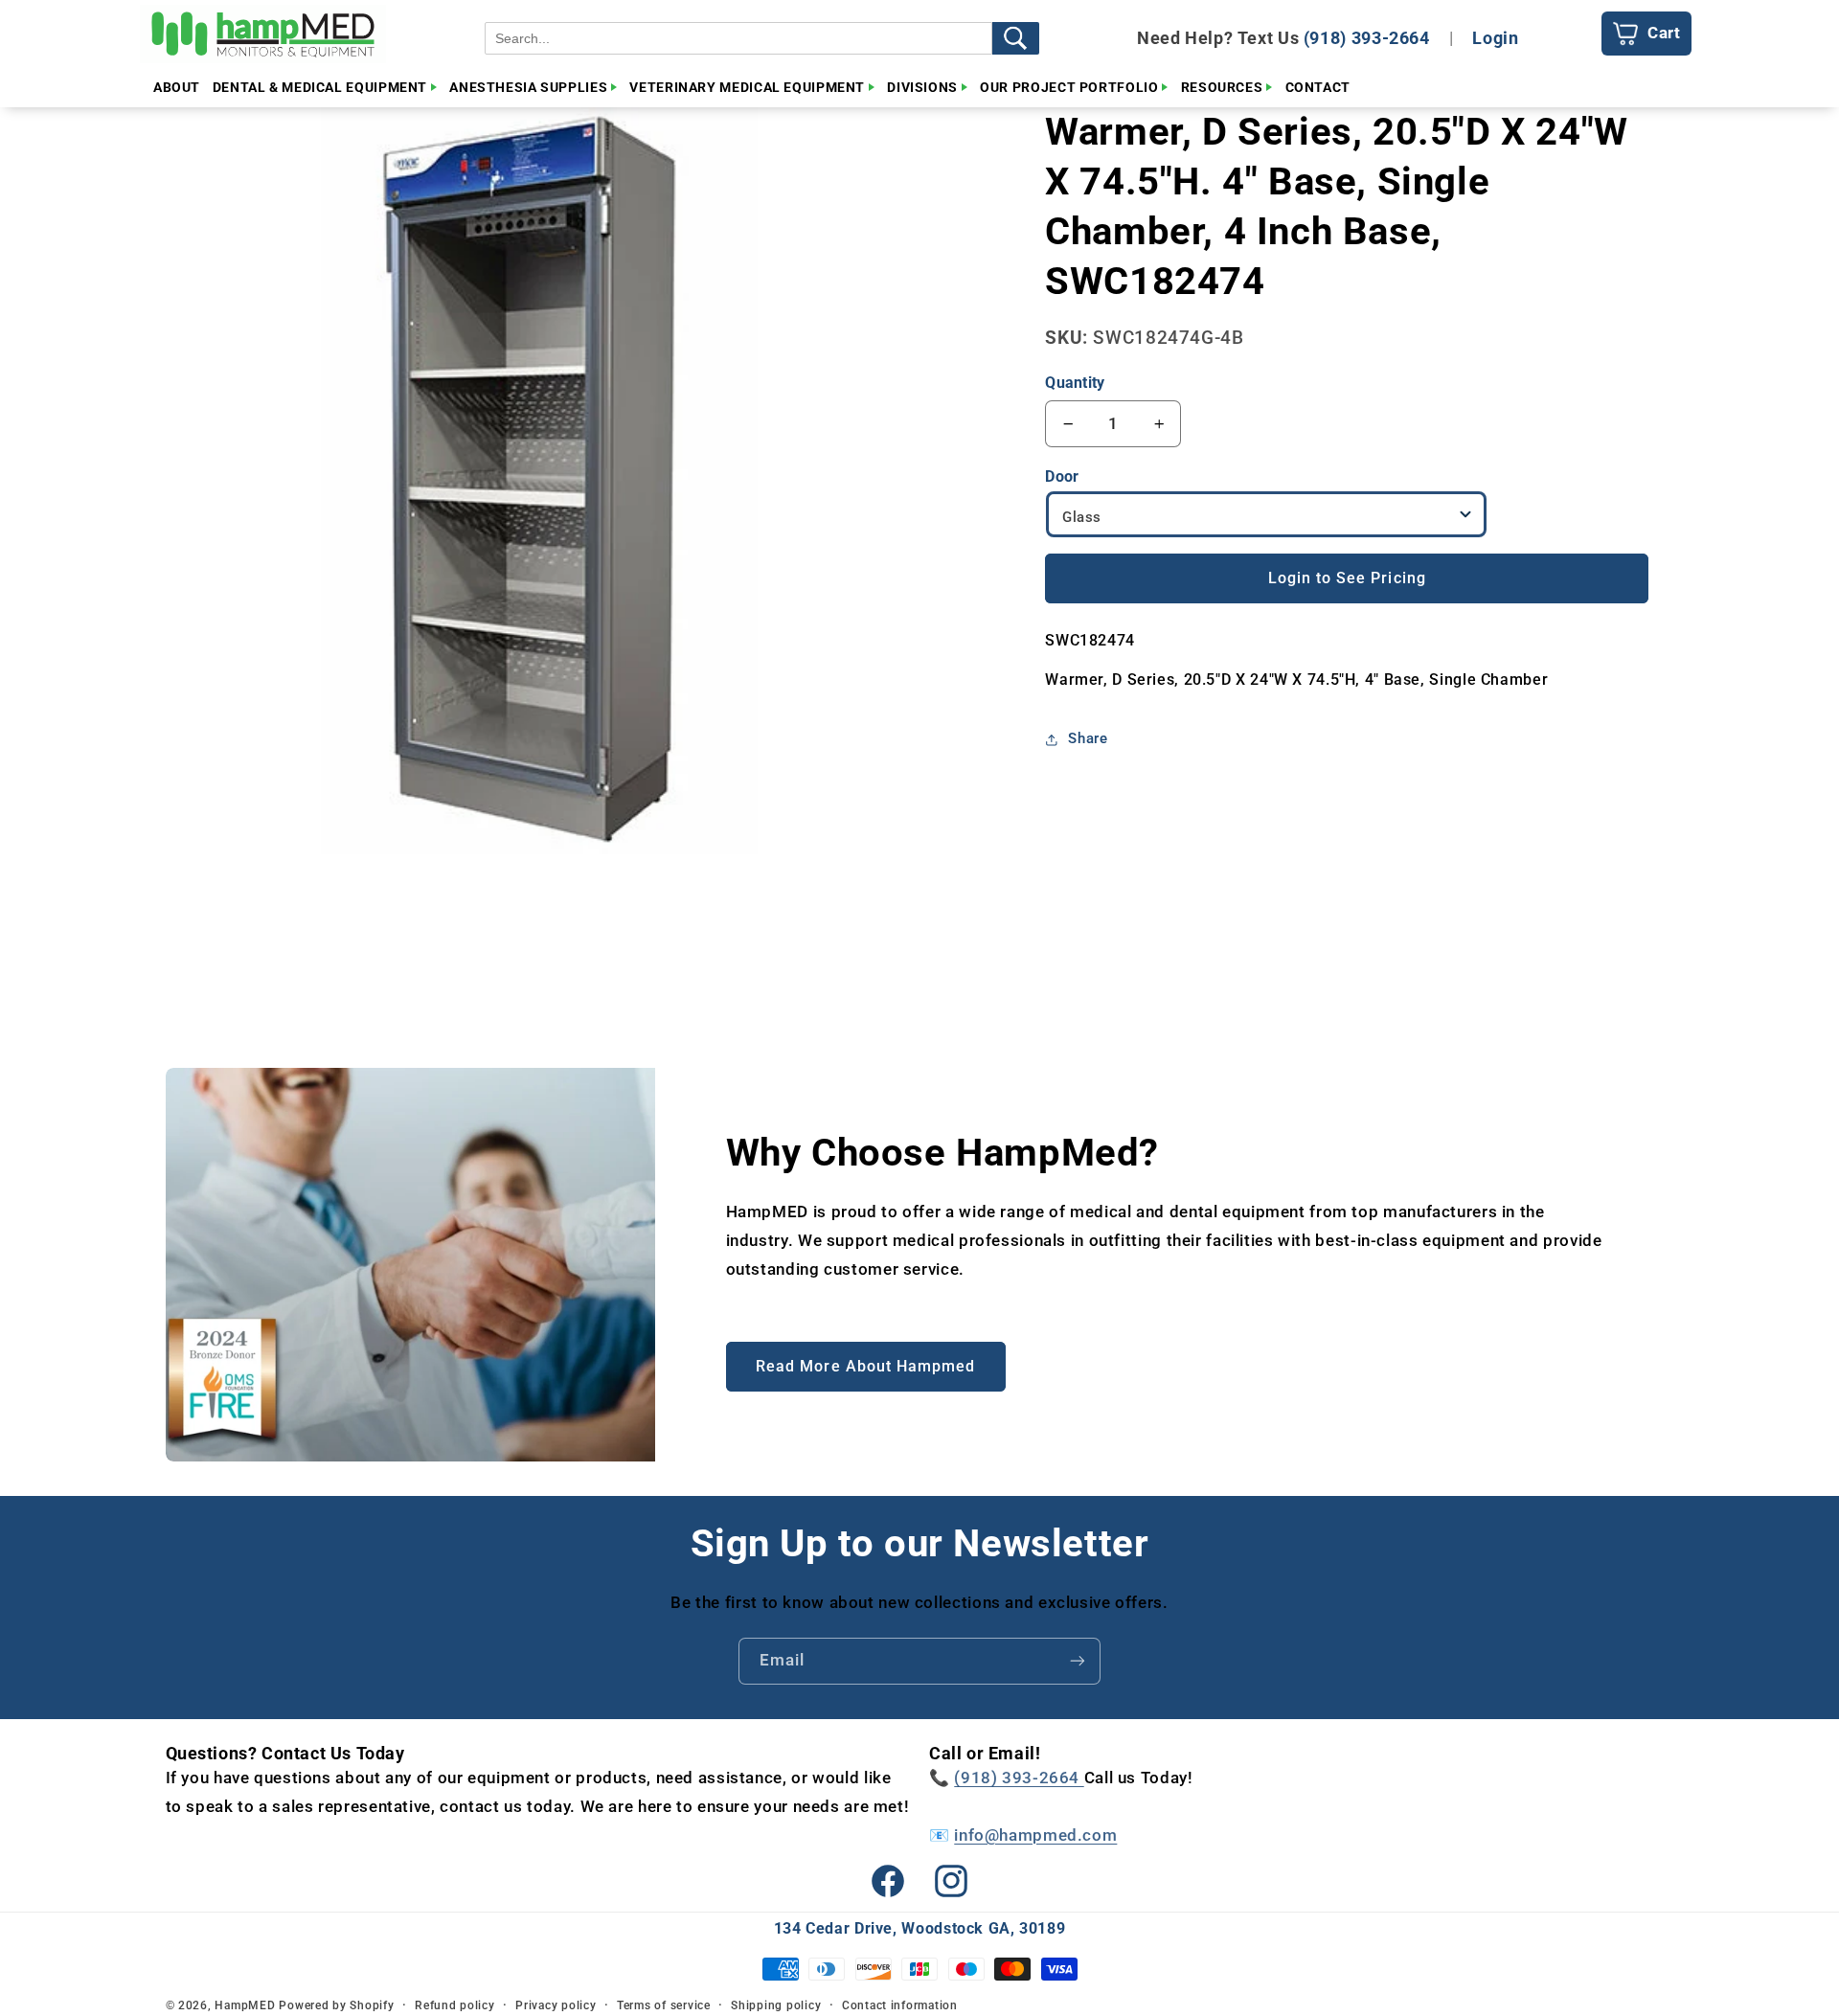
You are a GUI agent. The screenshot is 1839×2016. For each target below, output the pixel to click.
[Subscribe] (1078, 1661)
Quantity (1075, 383)
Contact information (900, 2005)
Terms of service (664, 2005)
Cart (1664, 33)
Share (1088, 739)
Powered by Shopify (336, 2005)
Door (1062, 476)
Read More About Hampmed (865, 1366)
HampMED (245, 2005)
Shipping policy (776, 2005)
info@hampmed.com (1035, 1835)
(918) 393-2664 (1367, 38)
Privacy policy (556, 2005)
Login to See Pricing (1347, 578)
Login (1495, 38)
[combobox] (738, 38)
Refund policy (455, 2005)
